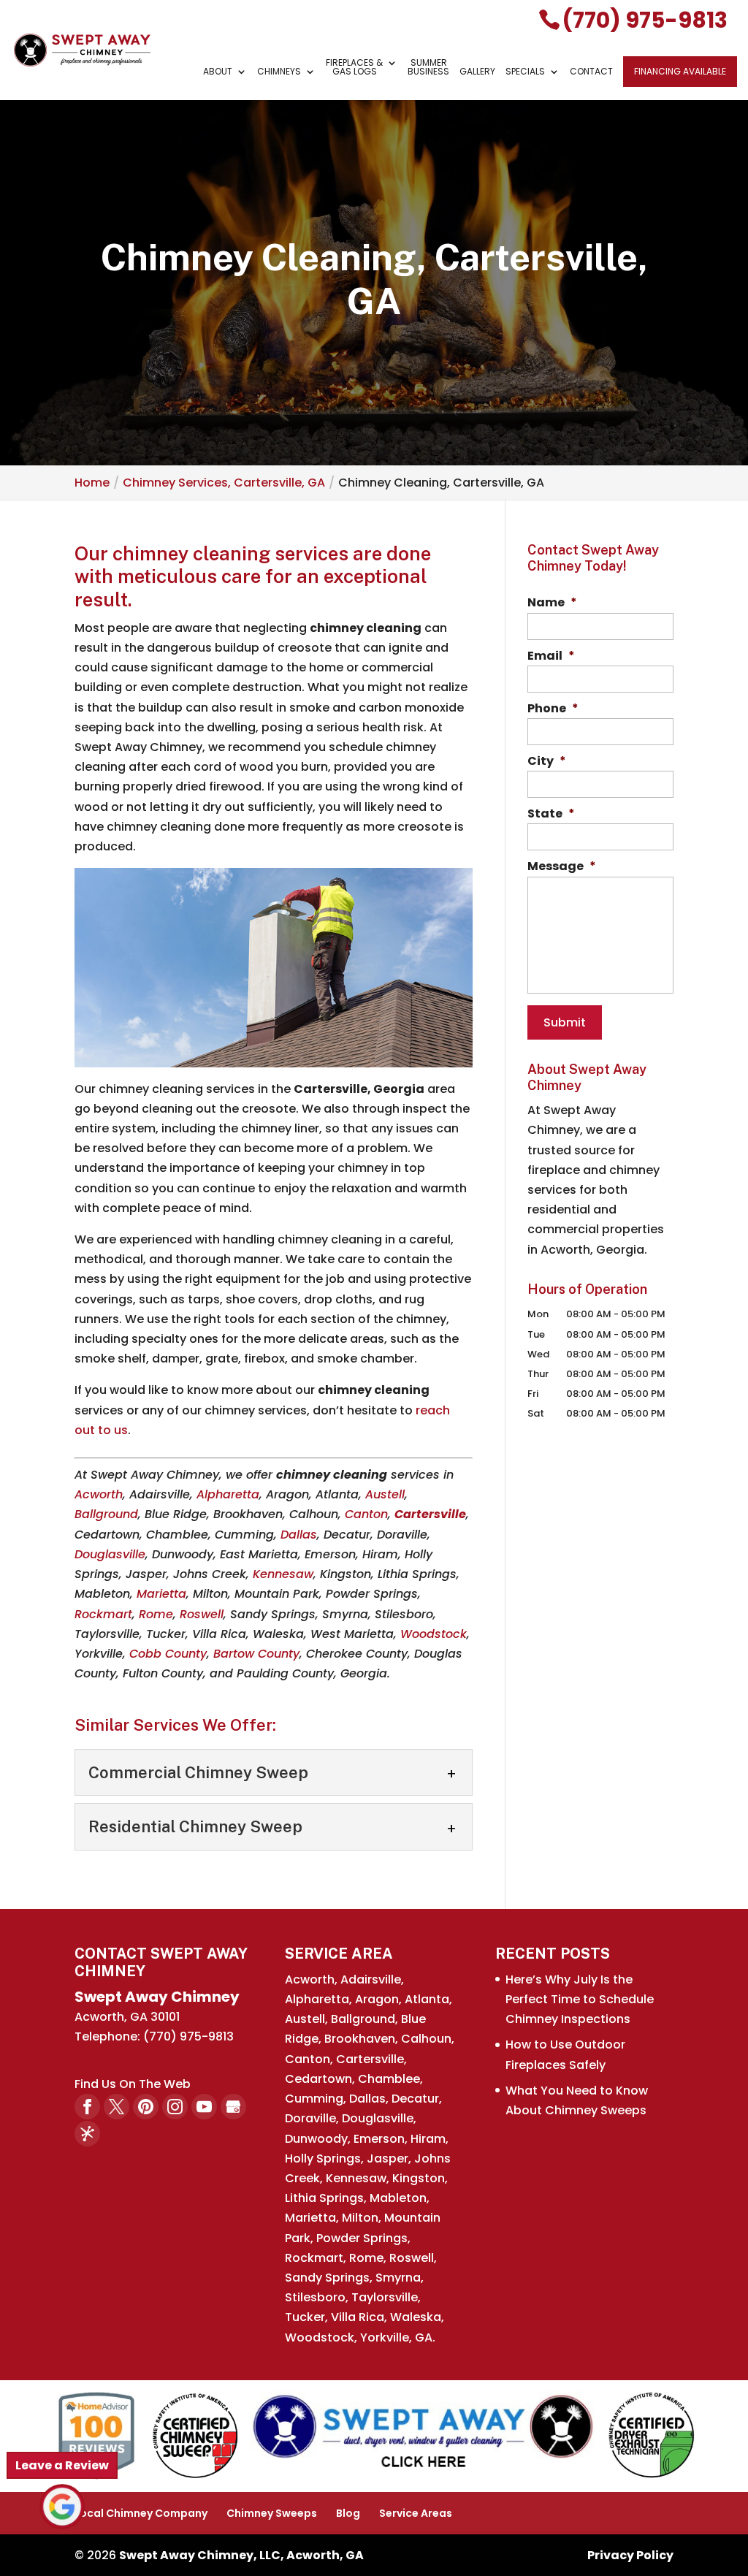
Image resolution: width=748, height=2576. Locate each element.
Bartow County (256, 1654)
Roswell (202, 1614)
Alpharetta (228, 1494)
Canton (366, 1514)
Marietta (161, 1594)
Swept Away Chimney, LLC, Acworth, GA (241, 2555)
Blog (348, 2513)
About (218, 72)
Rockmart (103, 1614)
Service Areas (416, 2513)
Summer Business (428, 68)
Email (551, 656)
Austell (385, 1494)
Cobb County (168, 1654)
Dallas (299, 1535)
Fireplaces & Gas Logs (354, 68)
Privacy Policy (630, 2555)
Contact (591, 72)
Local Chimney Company (141, 2513)
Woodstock (434, 1634)
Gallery (477, 72)
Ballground (106, 1514)
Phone (553, 709)
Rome (156, 1614)
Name (552, 603)
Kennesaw (283, 1574)
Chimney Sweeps (272, 2513)
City (547, 762)
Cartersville (430, 1514)
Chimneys (279, 72)
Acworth (99, 1494)
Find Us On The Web (133, 2084)
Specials (525, 72)
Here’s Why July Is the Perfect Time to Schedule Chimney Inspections (580, 1999)
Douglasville (110, 1554)
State (551, 814)
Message (562, 867)
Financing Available (680, 71)
